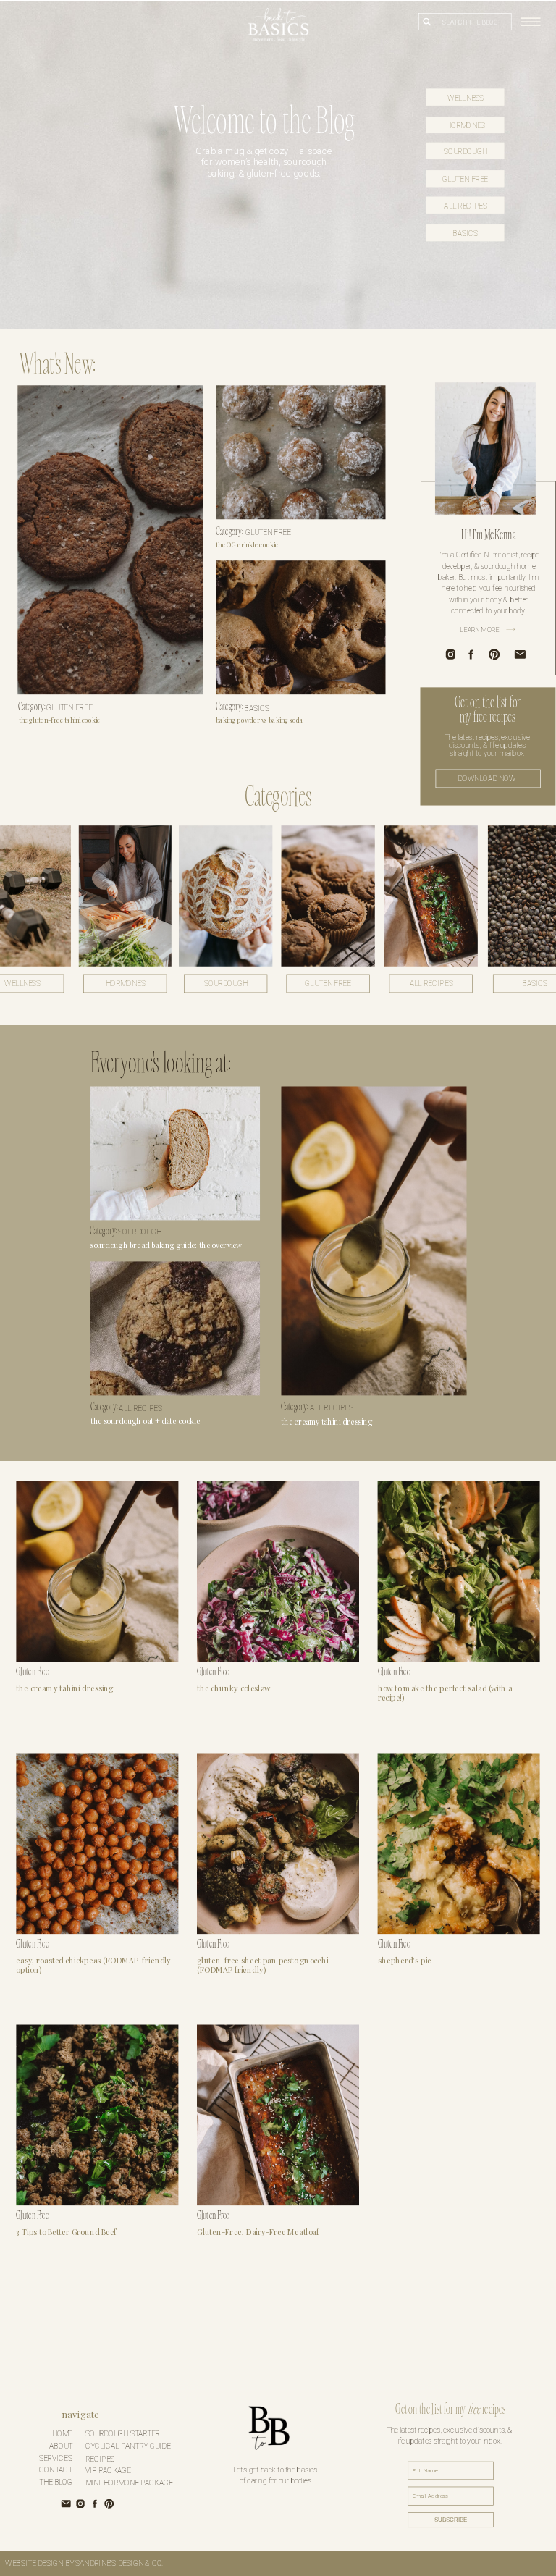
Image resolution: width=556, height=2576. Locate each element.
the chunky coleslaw (234, 1688)
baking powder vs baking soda (259, 719)
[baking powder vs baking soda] (300, 627)
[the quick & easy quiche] (374, 1241)
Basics (257, 707)
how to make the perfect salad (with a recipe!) (445, 1692)
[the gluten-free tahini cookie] (110, 540)
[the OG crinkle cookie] (300, 452)
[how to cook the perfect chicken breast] (175, 1328)
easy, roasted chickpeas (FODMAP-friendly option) (93, 1965)
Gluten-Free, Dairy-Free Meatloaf (258, 2232)
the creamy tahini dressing (64, 1688)
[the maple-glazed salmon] (175, 1153)
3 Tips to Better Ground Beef (66, 2232)
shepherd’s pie (405, 1960)
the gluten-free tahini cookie (60, 719)
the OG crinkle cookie (247, 544)
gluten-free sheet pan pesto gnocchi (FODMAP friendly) (262, 1965)
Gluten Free (69, 707)
